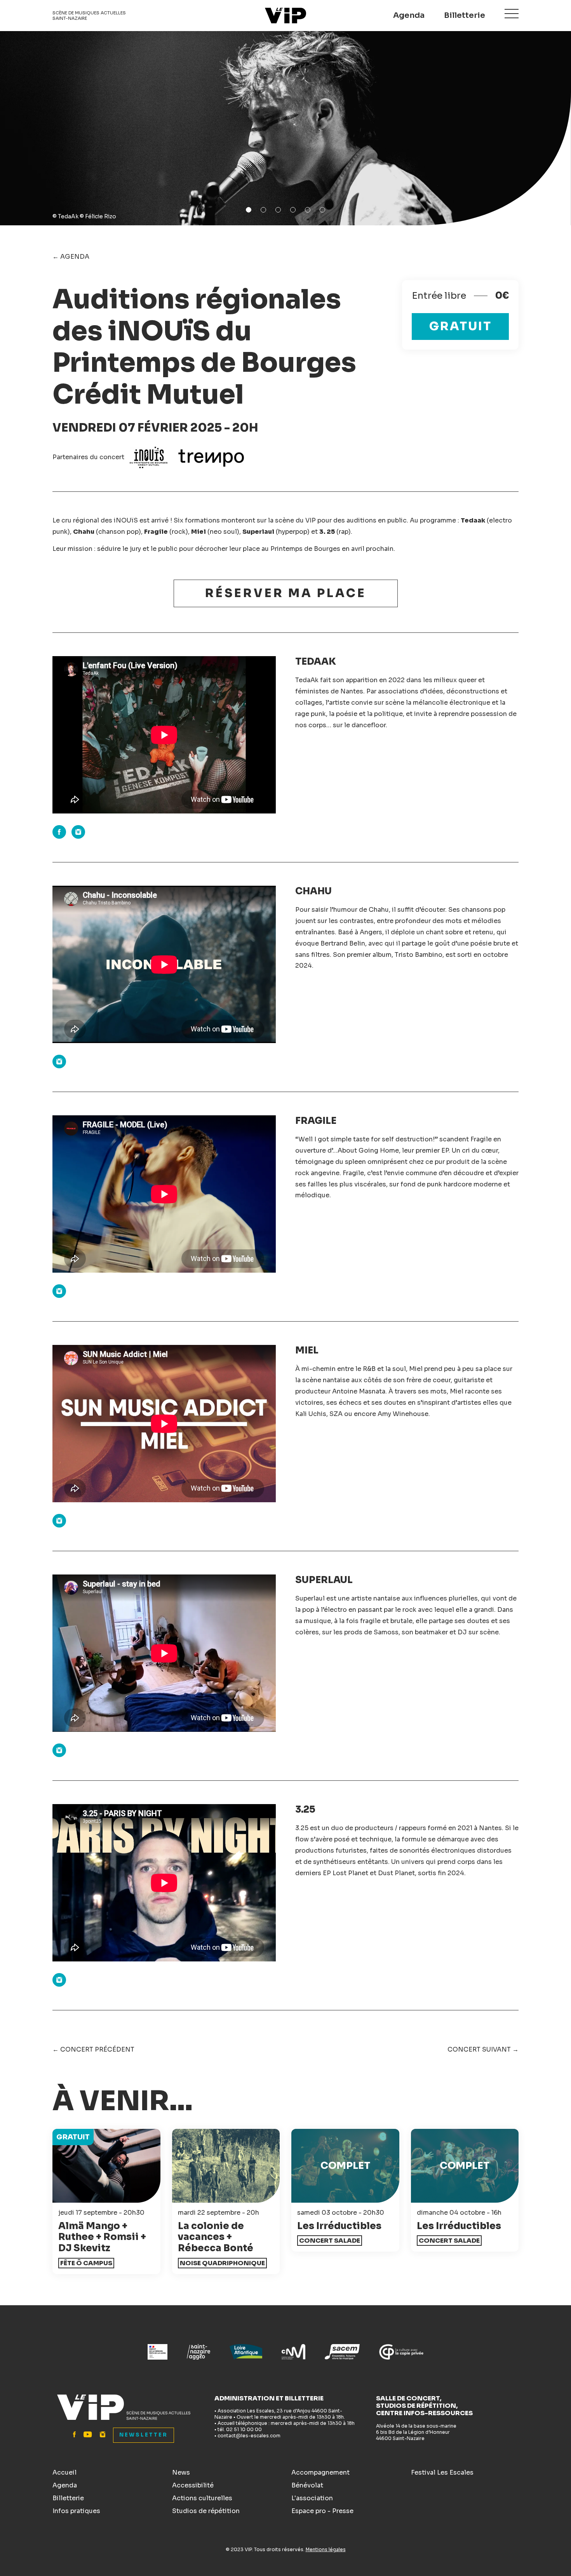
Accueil (64, 2472)
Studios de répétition (206, 2511)
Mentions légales (326, 2549)
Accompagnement (320, 2472)
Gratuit (460, 326)
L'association (312, 2498)
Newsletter (144, 2435)
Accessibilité (193, 2485)
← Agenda (71, 257)
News (181, 2472)
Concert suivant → (483, 2049)
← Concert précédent (93, 2049)
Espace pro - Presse (322, 2511)
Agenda (409, 15)
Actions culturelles (202, 2498)
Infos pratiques (76, 2511)
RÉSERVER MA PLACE (286, 593)
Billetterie (465, 15)
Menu (512, 14)
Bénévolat (307, 2485)
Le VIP (285, 16)
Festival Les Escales (442, 2472)
